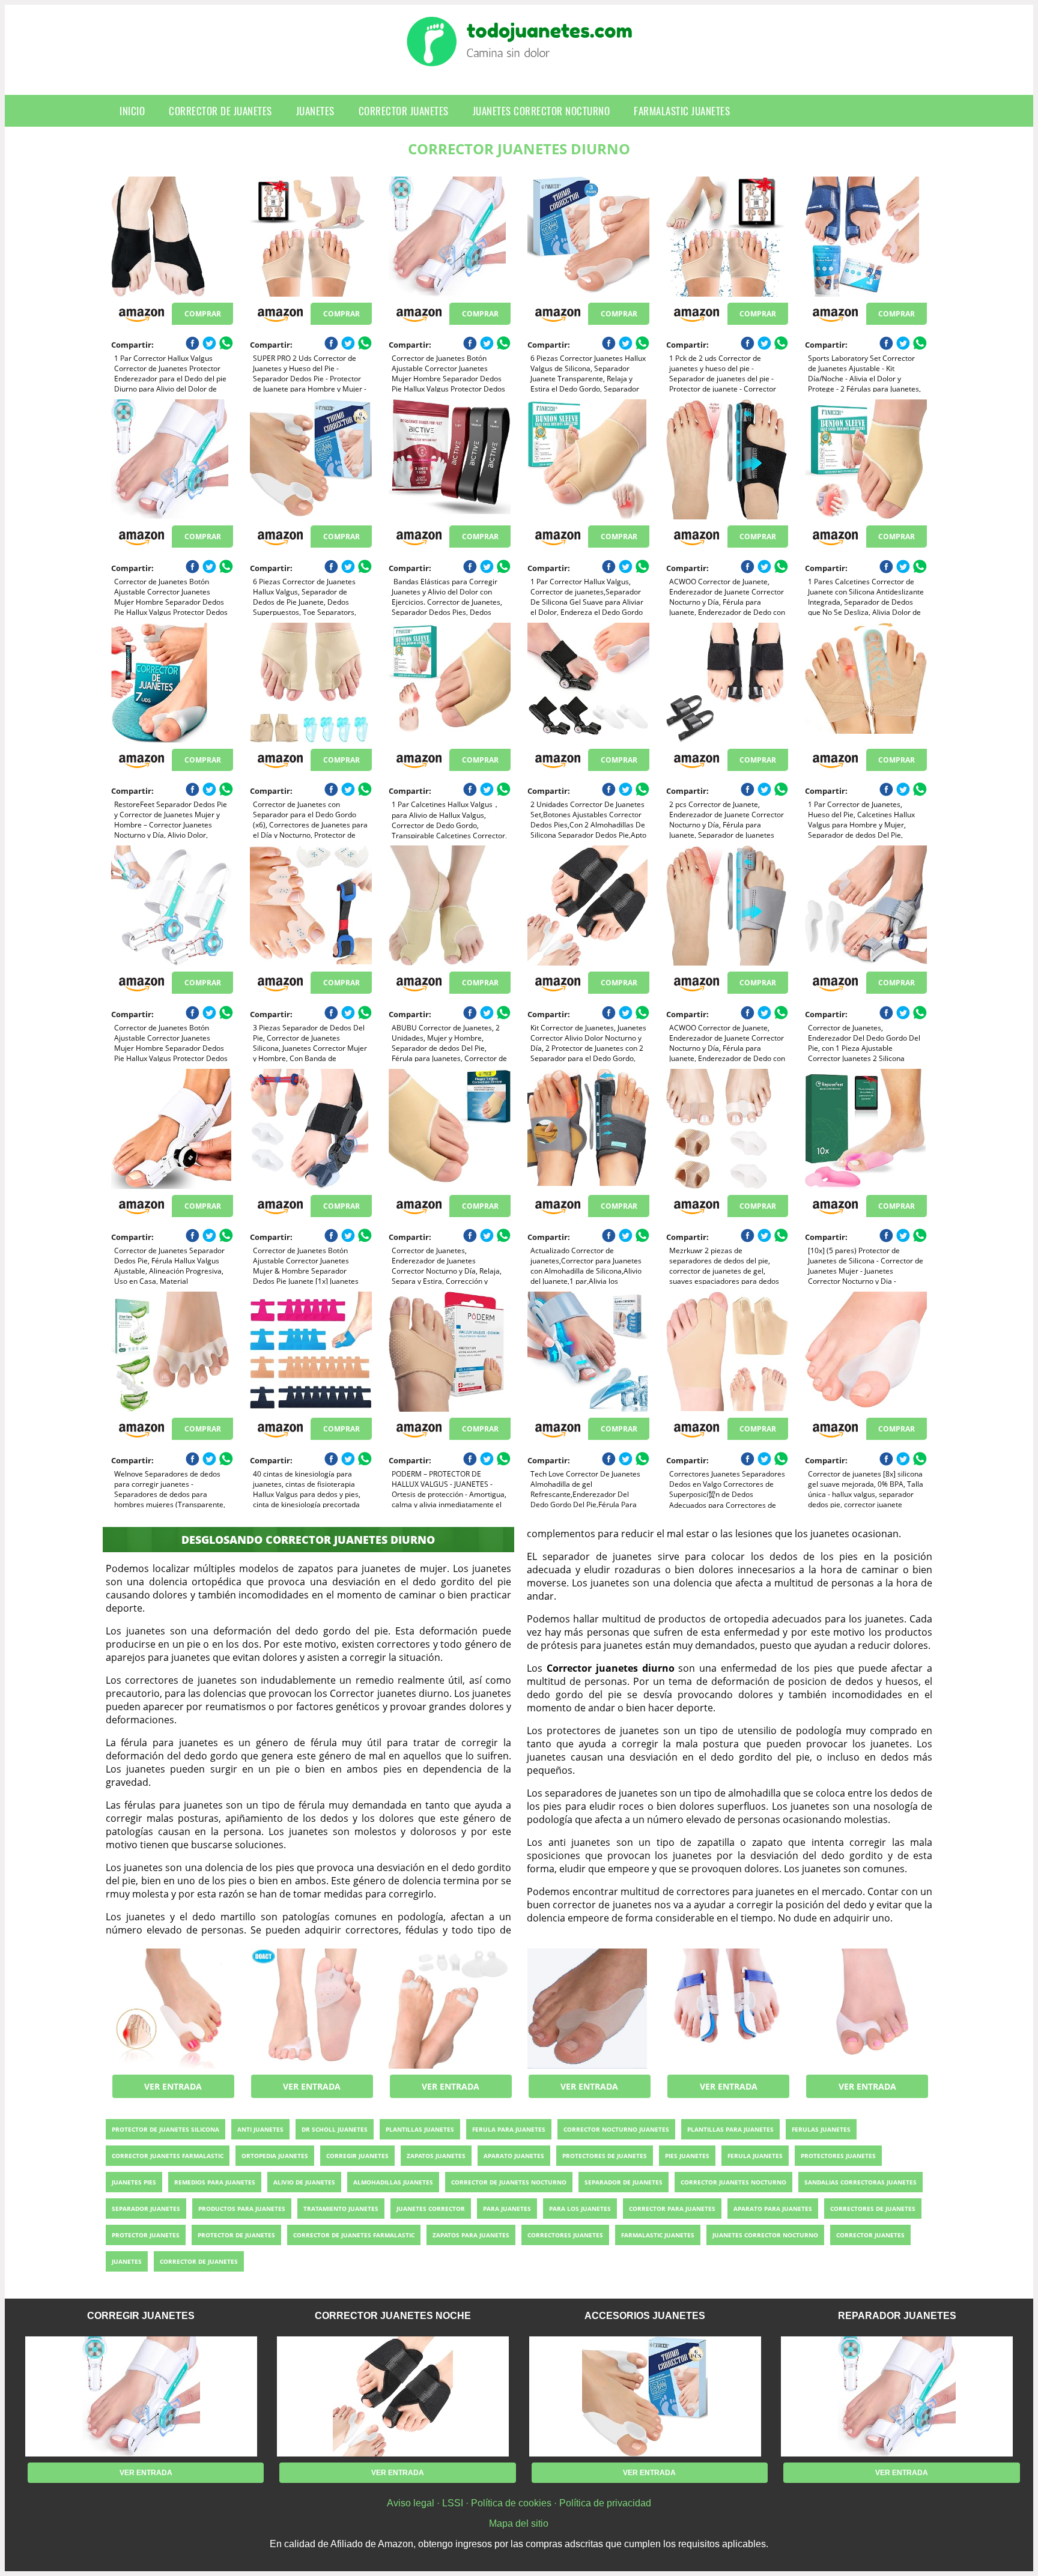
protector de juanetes (236, 2235)
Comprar (203, 314)
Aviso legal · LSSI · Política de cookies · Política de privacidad (519, 2503)
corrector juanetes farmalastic (168, 2156)
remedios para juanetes (215, 2182)
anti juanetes (260, 2129)
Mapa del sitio (519, 2523)
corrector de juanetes (220, 111)
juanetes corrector (431, 2209)
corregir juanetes (357, 2156)
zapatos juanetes (436, 2156)
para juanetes (507, 2209)
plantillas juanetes (420, 2129)
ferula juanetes (755, 2156)
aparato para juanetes (773, 2209)
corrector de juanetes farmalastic (354, 2235)
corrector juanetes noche (393, 2316)
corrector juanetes (404, 111)
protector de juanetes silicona (165, 2129)
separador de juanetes (624, 2182)
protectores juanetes (838, 2156)
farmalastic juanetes (682, 111)
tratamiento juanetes (341, 2209)
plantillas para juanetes (730, 2129)
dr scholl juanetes (335, 2129)
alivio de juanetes (304, 2182)
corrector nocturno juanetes (616, 2129)
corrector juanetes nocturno (733, 2182)
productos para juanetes (242, 2209)
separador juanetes (146, 2209)
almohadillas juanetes (393, 2182)
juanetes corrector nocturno (542, 111)
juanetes (315, 111)
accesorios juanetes (645, 2316)
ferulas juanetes (821, 2129)
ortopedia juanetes (275, 2156)
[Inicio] (519, 57)
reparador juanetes (897, 2316)
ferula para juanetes (509, 2129)
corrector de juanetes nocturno (509, 2182)
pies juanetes (687, 2156)
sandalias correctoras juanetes (860, 2182)
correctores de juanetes (873, 2209)
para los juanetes (580, 2209)
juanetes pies (134, 2182)
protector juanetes (146, 2235)
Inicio (132, 111)
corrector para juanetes (672, 2209)
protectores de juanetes (605, 2156)
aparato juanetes (514, 2156)
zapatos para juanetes (471, 2235)
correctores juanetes (565, 2235)
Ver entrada (173, 2086)
